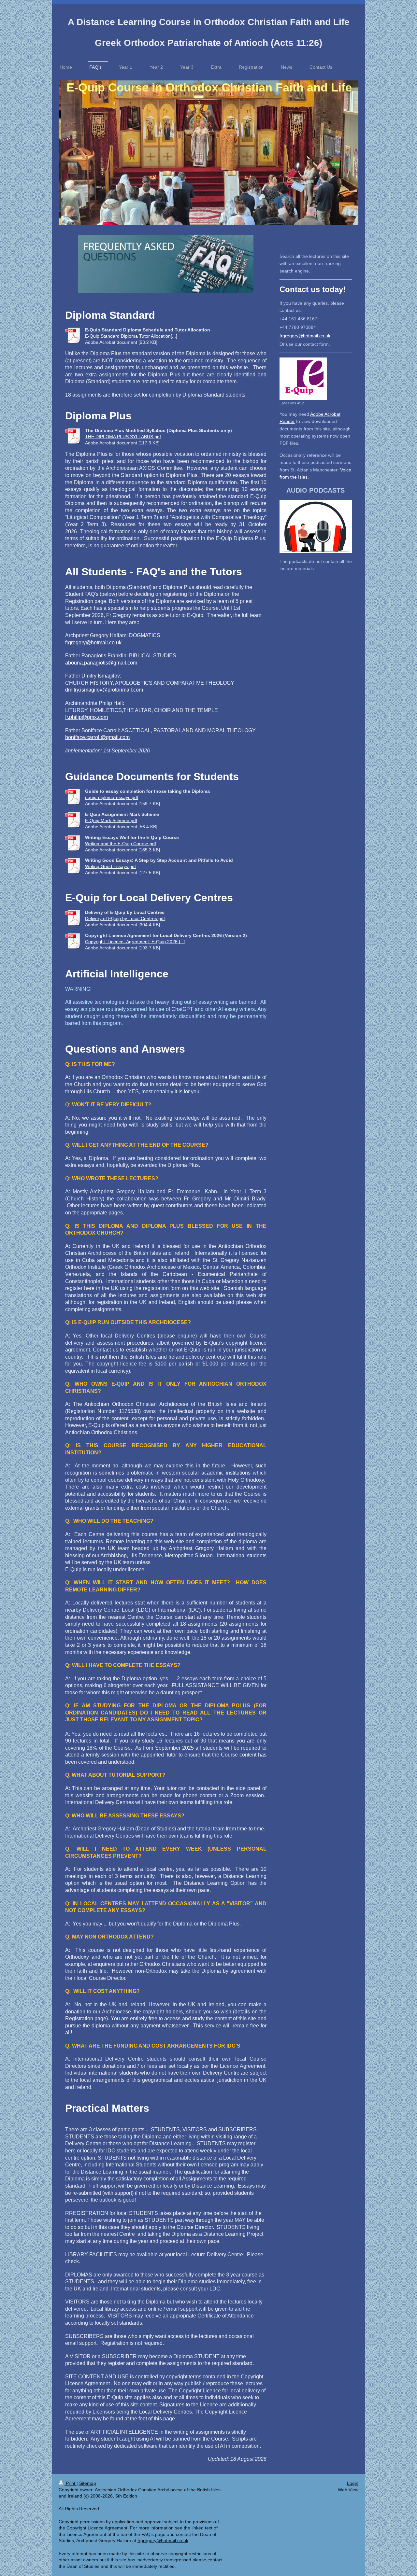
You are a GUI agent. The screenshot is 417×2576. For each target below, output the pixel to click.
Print (71, 2483)
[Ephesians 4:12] (303, 379)
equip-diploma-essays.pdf (112, 797)
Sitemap (88, 2483)
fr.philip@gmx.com (86, 717)
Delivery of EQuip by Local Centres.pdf (125, 918)
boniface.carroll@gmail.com (97, 737)
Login (353, 2483)
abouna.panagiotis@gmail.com (101, 663)
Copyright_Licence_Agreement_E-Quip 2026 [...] (135, 942)
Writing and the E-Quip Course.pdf (121, 844)
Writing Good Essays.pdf (110, 866)
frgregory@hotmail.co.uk (93, 643)
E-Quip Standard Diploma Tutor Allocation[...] (131, 336)
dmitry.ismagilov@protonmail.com (104, 690)
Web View (348, 2490)
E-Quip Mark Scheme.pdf (111, 820)
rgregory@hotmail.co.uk (306, 336)
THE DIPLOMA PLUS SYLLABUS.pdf (123, 437)
